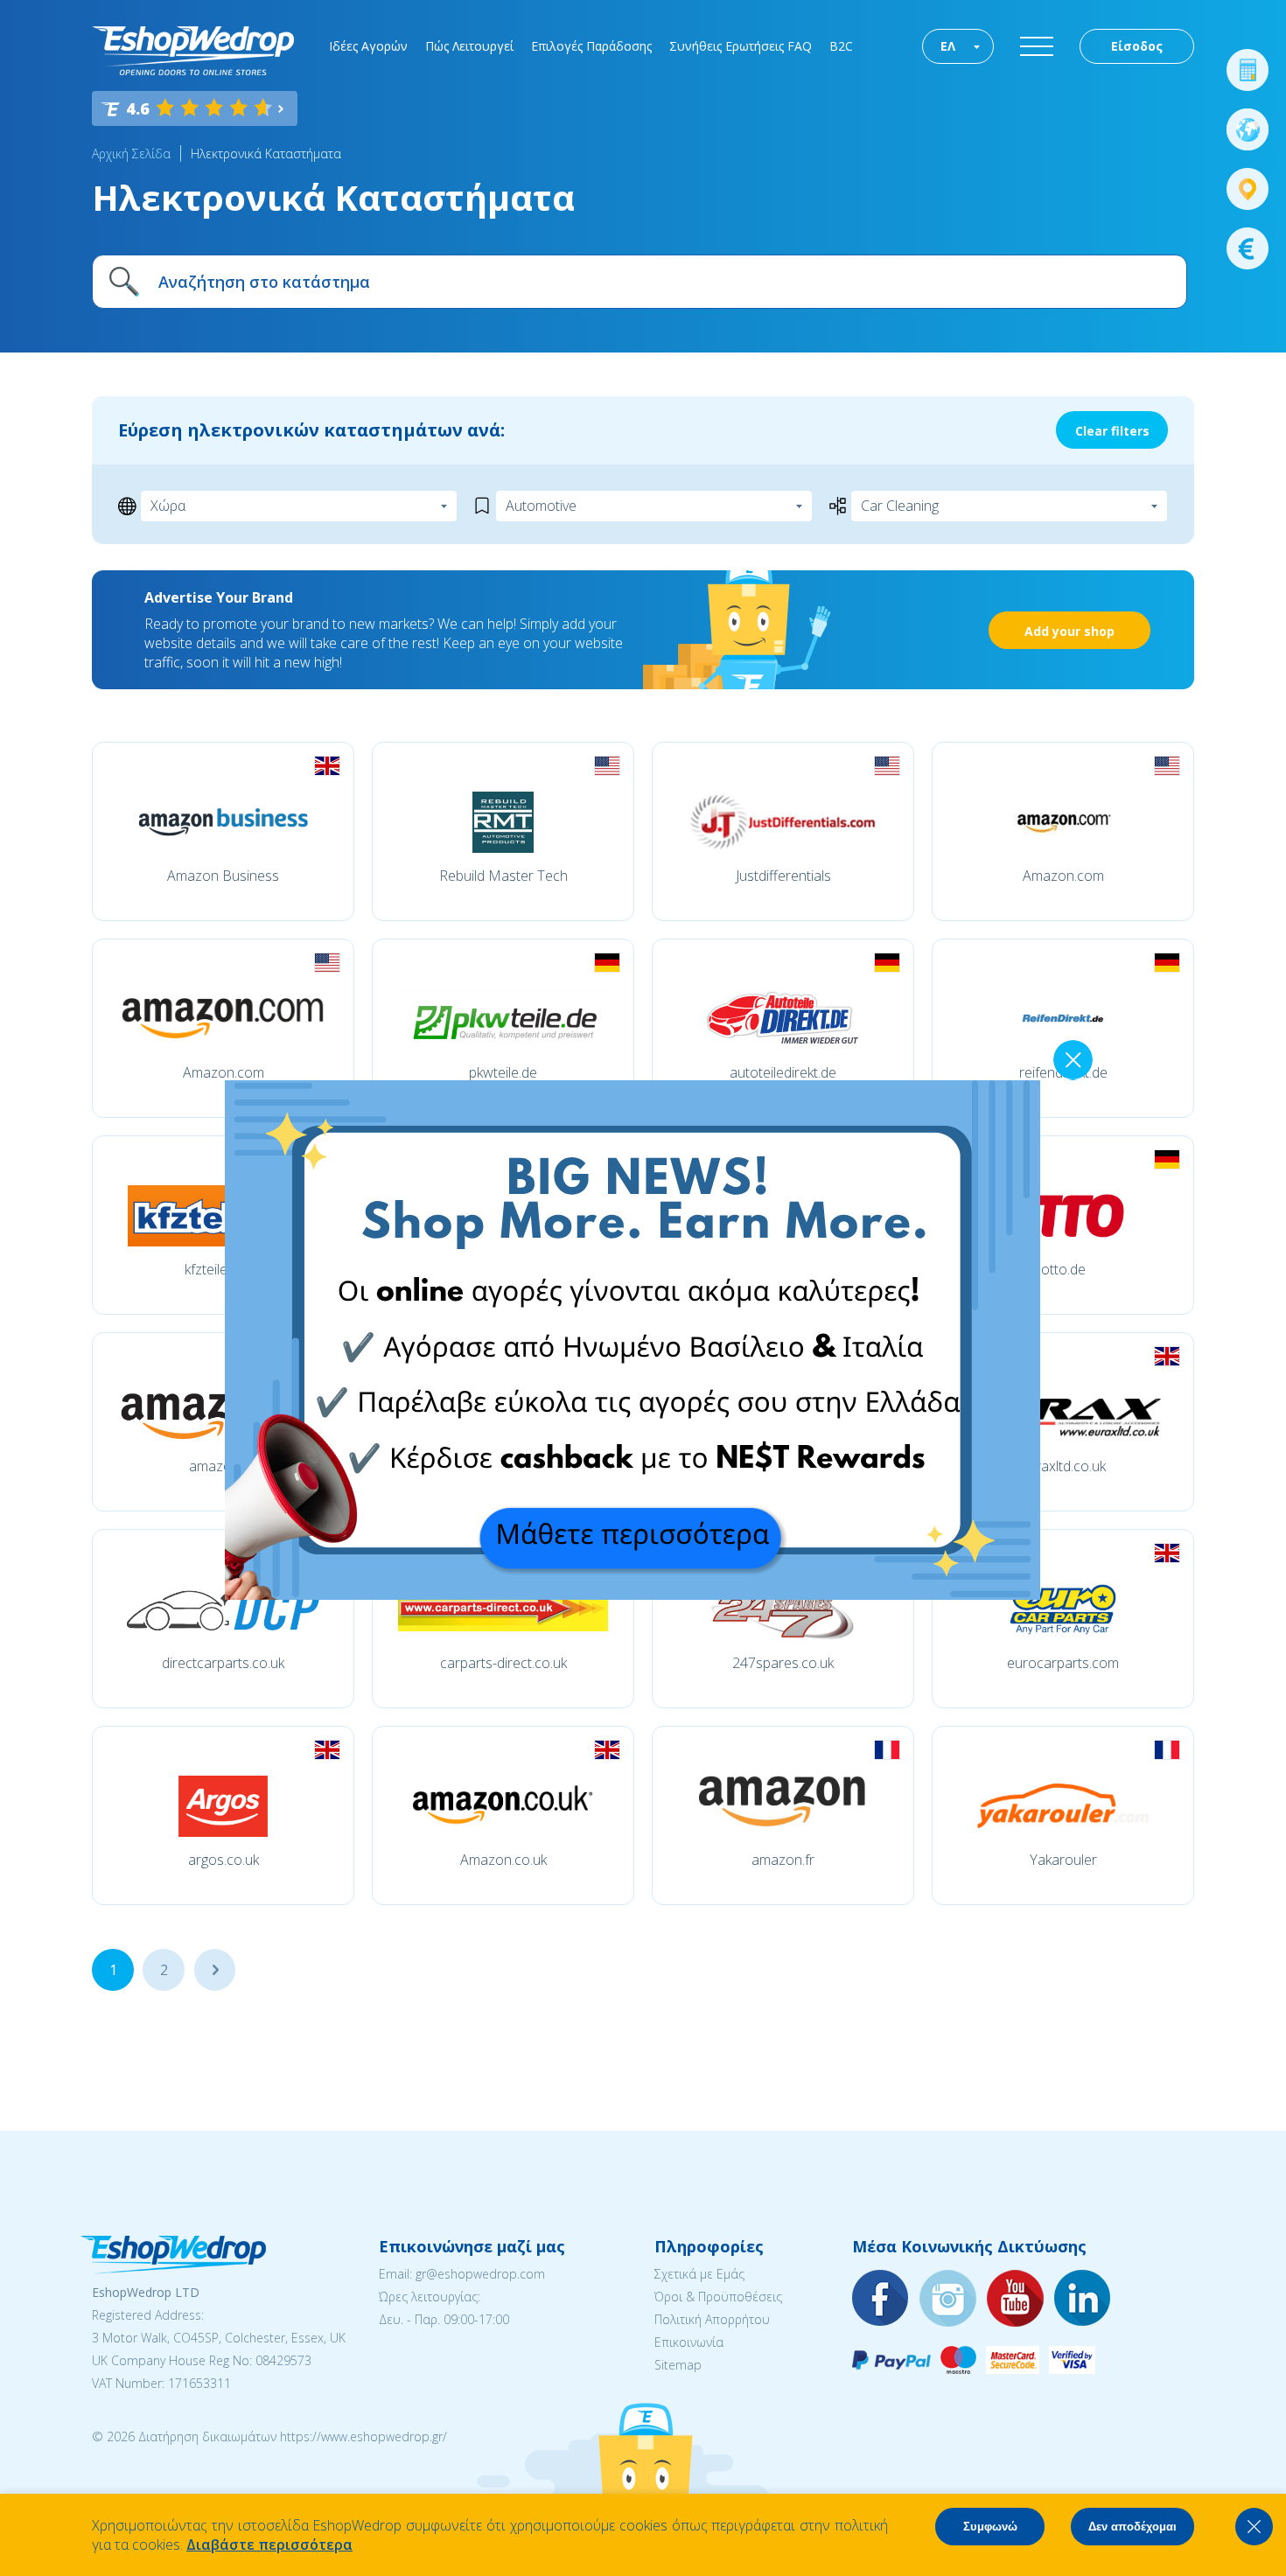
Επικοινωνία (689, 2342)
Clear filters (1112, 431)
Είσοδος (1137, 46)
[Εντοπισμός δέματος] (1248, 189)
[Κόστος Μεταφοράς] (1248, 70)
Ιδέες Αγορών (368, 46)
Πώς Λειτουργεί (469, 46)
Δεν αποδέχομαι (1132, 2527)
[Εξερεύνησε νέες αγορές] (1248, 129)
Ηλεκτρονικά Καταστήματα (266, 154)
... (215, 1970)
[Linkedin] (1083, 2299)
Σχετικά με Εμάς (699, 2274)
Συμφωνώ (990, 2527)
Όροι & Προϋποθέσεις (718, 2297)
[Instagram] (948, 2299)
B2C (841, 46)
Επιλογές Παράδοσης (591, 46)
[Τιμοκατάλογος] (1248, 248)
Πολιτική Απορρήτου (712, 2319)
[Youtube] (1016, 2299)
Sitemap (678, 2365)
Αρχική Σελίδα (131, 154)
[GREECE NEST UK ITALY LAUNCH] (633, 1595)
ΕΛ (948, 46)
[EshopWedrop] (193, 51)
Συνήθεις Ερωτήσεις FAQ (741, 46)
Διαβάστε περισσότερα (269, 2545)
